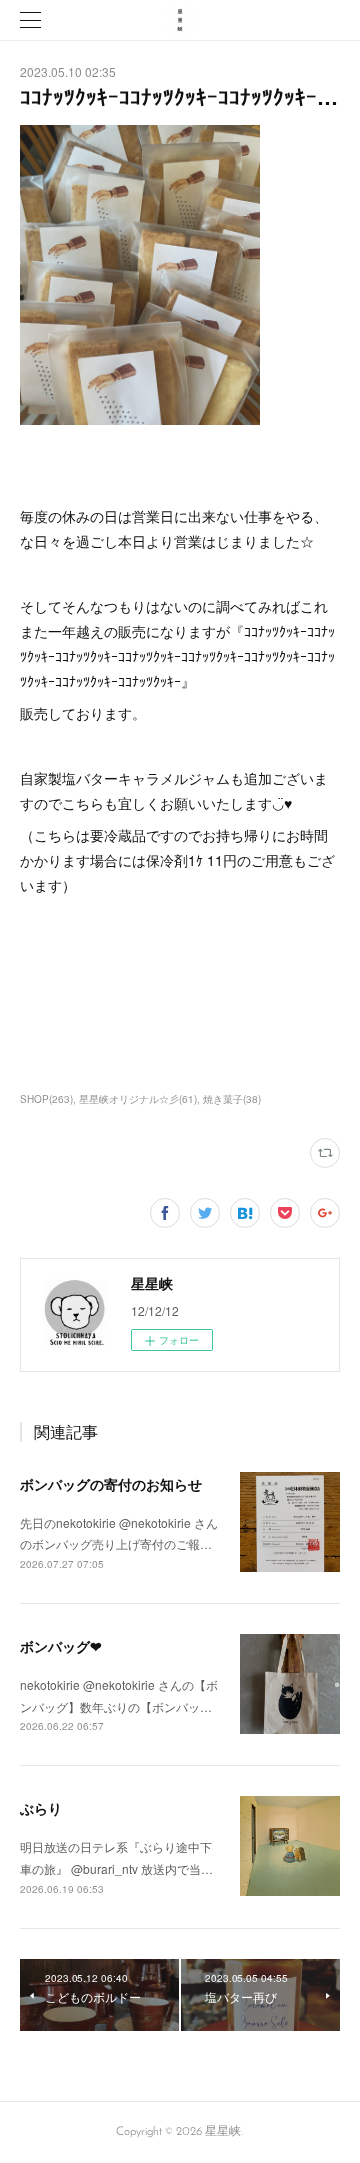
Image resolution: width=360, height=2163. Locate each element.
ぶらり (41, 1808)
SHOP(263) (46, 1099)
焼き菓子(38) (232, 1099)
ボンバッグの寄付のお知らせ (111, 1484)
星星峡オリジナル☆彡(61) (138, 1099)
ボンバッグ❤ (61, 1646)
